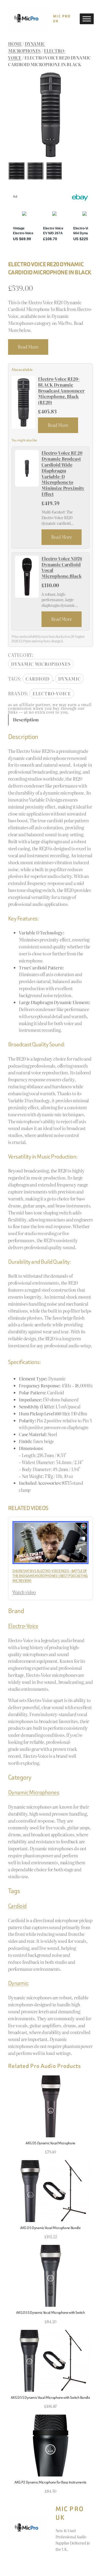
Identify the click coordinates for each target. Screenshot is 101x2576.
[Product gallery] (50, 115)
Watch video (24, 1592)
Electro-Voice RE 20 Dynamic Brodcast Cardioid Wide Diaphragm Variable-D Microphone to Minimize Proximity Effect (63, 474)
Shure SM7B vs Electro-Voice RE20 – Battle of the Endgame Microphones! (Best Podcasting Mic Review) (50, 1576)
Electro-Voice (52, 693)
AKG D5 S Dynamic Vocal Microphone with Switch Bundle (50, 2397)
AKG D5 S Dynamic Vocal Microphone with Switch (50, 2312)
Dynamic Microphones (27, 47)
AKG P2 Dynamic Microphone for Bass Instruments (50, 2482)
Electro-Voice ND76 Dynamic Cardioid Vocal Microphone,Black (62, 567)
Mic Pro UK (62, 19)
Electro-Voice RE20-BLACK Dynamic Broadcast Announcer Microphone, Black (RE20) (61, 391)
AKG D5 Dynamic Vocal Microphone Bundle (50, 2228)
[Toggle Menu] (87, 19)
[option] (35, 171)
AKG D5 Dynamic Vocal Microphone (50, 2143)
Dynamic (69, 679)
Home (15, 44)
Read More (28, 347)
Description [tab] (26, 720)
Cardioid (38, 679)
